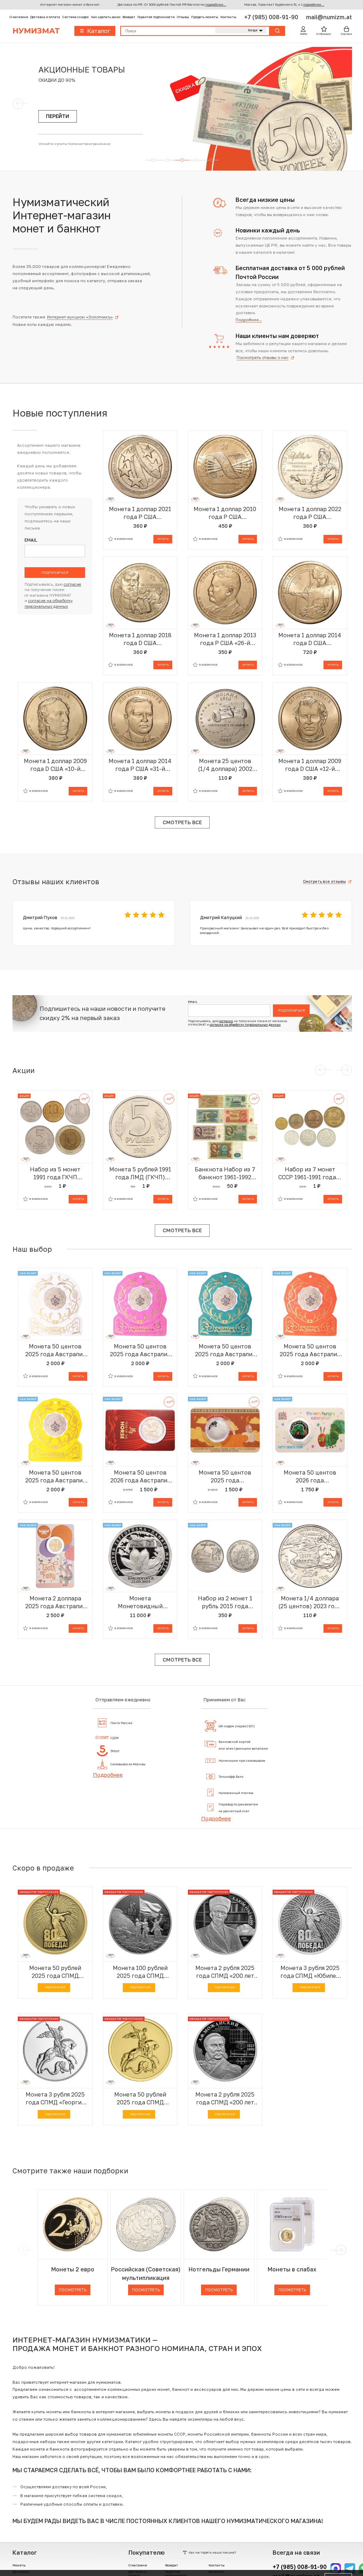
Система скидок (76, 17)
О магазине (19, 17)
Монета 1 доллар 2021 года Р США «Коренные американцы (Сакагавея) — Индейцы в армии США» (140, 513)
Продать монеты (205, 17)
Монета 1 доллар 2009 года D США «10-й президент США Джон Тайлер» (55, 765)
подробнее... (216, 4)
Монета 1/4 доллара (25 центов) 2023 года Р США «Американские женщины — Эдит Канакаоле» (310, 1602)
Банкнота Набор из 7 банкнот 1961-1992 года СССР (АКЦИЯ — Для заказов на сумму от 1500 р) (225, 1173)
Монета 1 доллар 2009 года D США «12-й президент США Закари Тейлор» (310, 765)
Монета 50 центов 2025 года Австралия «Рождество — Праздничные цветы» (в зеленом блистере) (225, 1350)
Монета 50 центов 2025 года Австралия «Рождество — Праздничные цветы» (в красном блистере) (310, 1350)
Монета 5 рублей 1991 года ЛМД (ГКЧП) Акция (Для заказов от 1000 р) (140, 1173)
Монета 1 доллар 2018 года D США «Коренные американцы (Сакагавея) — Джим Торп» (140, 639)
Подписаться (55, 572)
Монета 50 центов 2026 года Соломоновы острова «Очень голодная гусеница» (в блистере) (310, 1477)
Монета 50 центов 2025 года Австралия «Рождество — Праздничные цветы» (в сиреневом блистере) (140, 1350)
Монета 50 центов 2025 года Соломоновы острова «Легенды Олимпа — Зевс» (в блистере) (225, 1477)
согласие (72, 584)
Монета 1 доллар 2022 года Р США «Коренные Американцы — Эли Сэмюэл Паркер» (310, 513)
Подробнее (108, 1775)
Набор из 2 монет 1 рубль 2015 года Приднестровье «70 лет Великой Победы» (225, 1602)
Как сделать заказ (106, 17)
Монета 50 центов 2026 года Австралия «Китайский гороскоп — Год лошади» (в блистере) (140, 1477)
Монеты (19, 2565)
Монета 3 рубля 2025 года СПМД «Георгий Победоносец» (55, 2099)
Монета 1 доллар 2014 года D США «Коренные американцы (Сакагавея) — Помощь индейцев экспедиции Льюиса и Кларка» (310, 639)
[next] (340, 2250)
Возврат (129, 17)
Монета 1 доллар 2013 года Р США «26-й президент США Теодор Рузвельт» (225, 639)
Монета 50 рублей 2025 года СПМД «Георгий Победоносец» (140, 2099)
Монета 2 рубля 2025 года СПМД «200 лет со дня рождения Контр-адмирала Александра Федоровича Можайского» (225, 2099)
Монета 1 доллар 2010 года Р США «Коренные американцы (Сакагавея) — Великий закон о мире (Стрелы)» (225, 513)
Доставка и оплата (45, 17)
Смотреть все (182, 822)
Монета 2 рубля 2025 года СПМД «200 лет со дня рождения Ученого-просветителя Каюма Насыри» (225, 1972)
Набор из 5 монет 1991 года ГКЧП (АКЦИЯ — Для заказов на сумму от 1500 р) (55, 1173)
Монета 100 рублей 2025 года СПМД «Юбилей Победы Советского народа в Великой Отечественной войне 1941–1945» (140, 1972)
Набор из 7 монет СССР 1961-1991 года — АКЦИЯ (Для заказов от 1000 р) (310, 1173)
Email (31, 540)
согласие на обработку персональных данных (245, 1025)
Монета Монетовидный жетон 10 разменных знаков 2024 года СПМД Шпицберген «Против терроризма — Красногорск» (140, 1602)
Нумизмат (36, 31)
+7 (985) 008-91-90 (272, 17)
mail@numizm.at (329, 17)
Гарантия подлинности (156, 17)
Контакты (228, 17)
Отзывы (183, 17)
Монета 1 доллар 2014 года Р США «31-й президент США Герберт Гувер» (140, 765)
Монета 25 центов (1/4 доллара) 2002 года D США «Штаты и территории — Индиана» (225, 765)
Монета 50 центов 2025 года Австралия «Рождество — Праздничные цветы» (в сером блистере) (55, 1350)
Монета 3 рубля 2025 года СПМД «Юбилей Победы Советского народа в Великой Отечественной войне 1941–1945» (310, 1972)
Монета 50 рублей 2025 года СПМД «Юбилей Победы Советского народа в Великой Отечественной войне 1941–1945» (55, 1972)
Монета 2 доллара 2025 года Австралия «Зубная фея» (55, 1602)
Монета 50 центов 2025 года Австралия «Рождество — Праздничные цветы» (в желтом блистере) (55, 1477)
